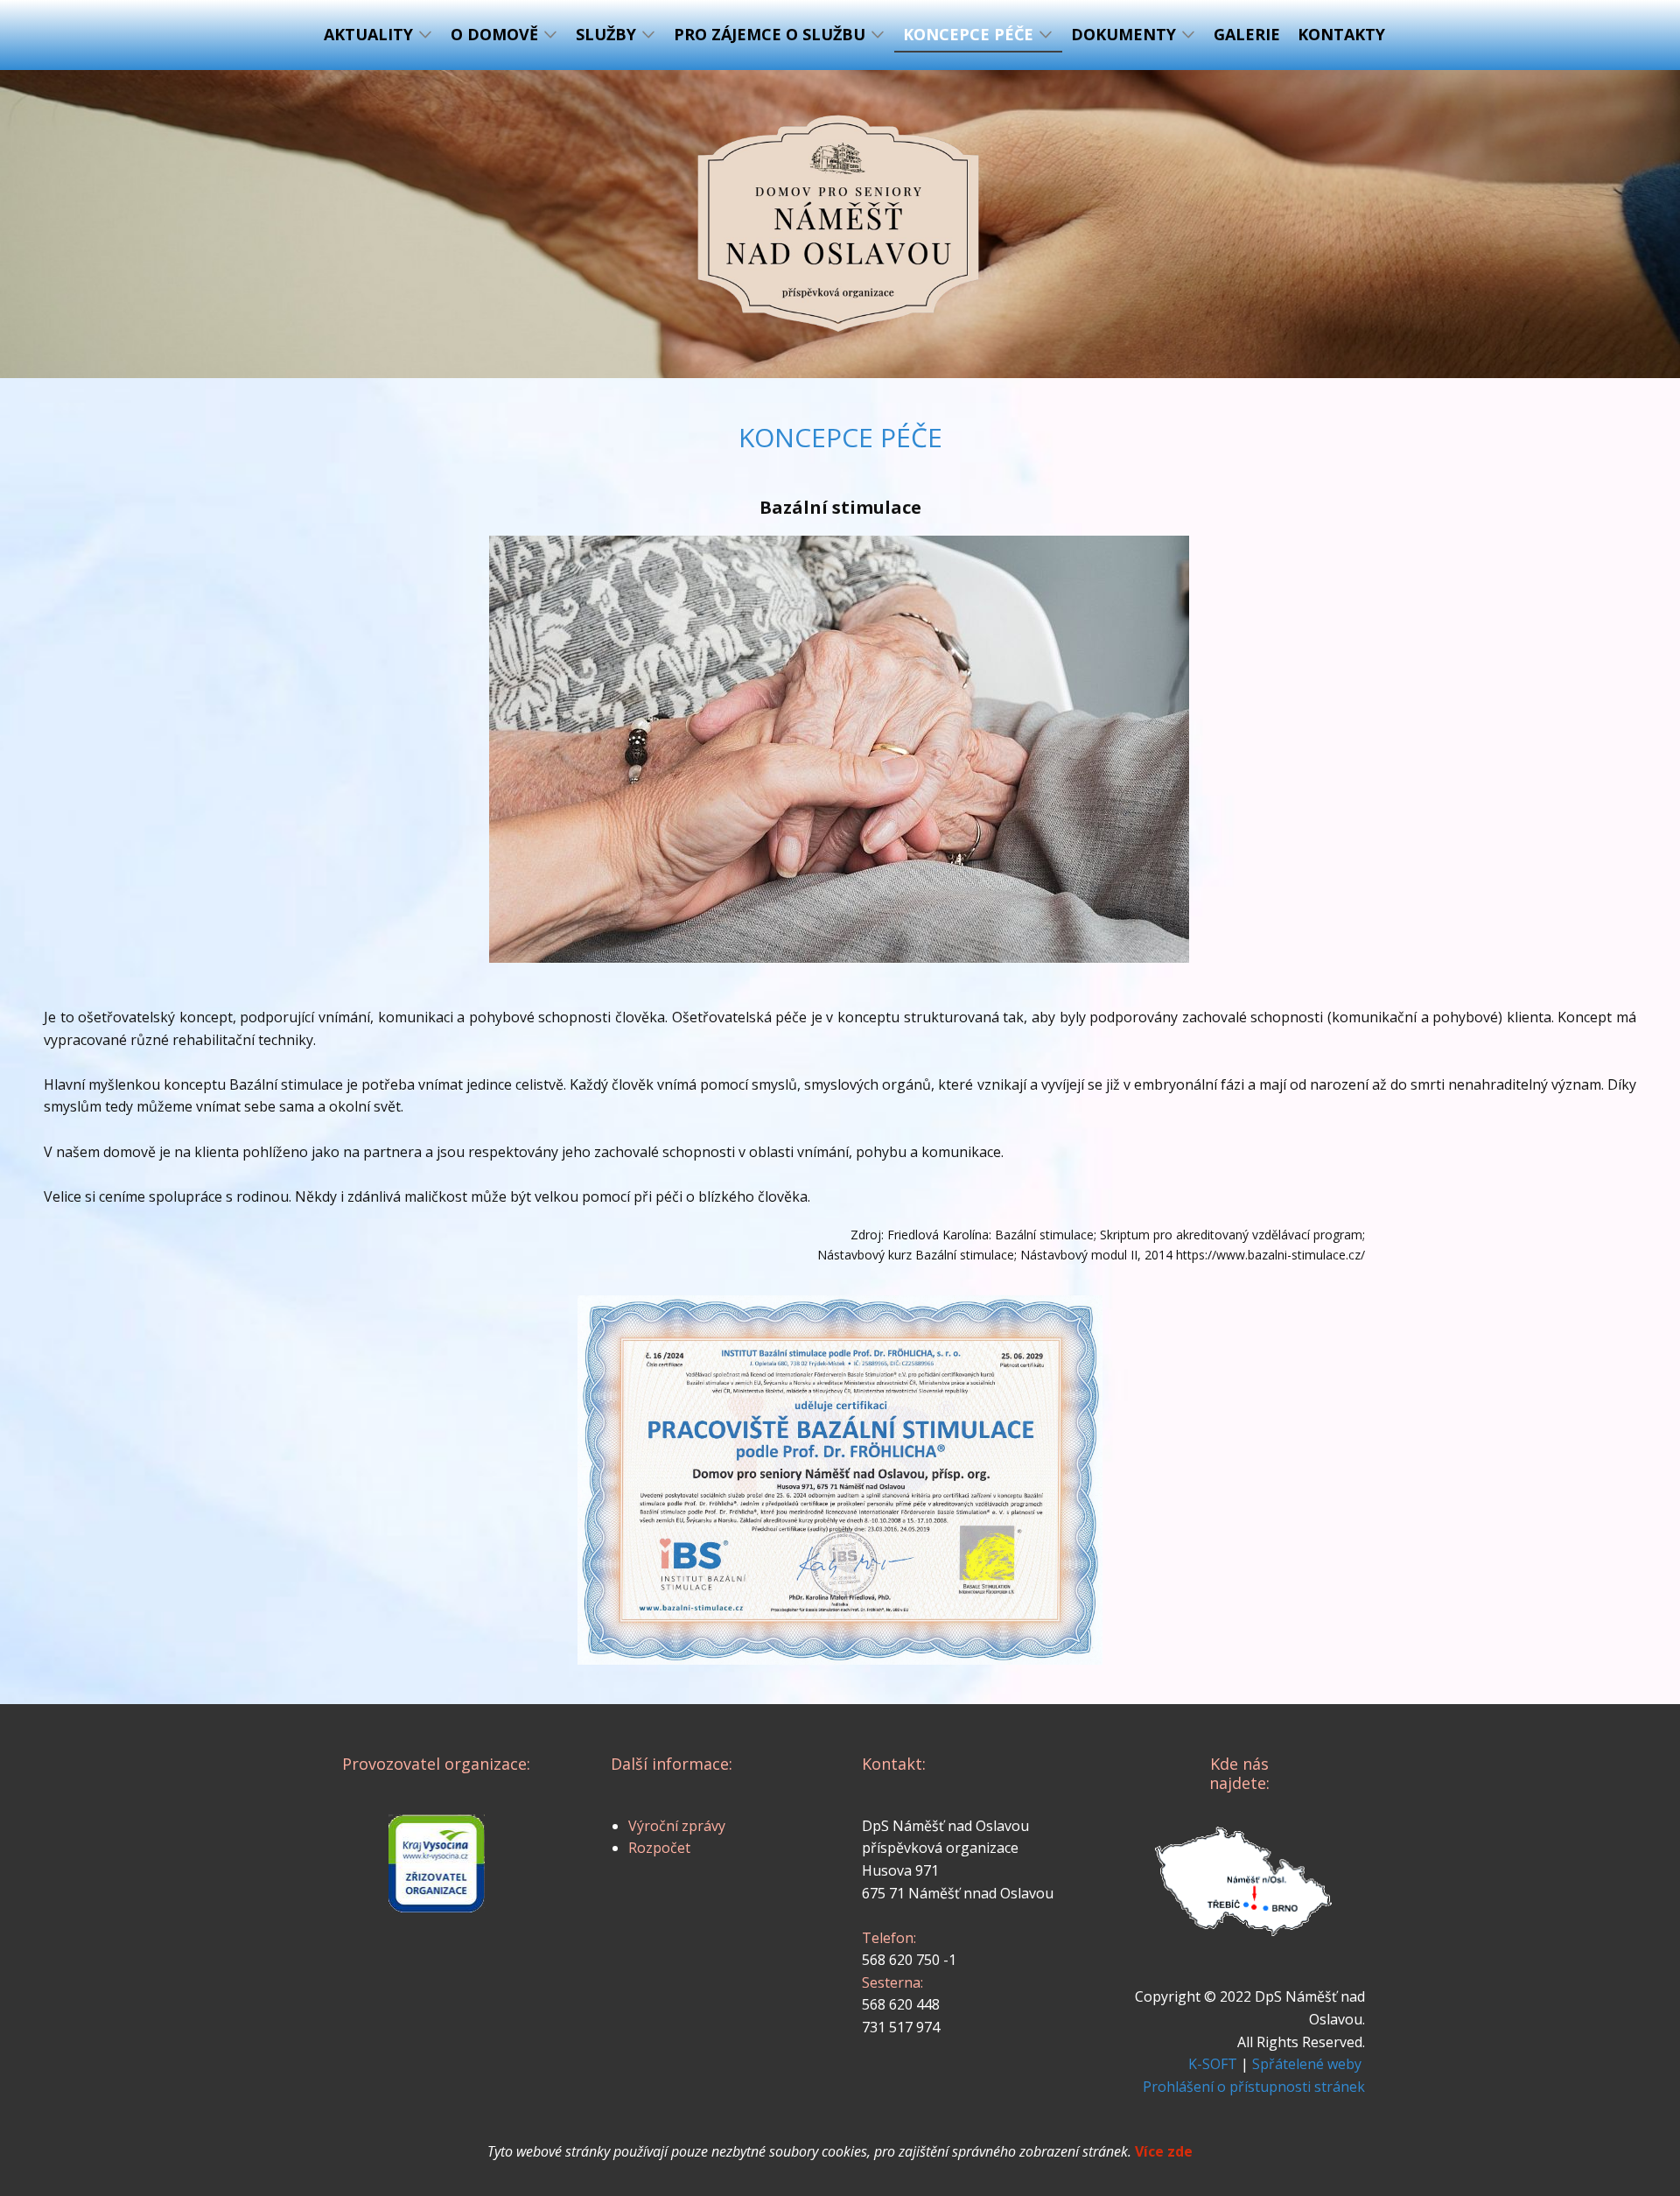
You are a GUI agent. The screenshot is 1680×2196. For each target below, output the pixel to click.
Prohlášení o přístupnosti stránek (1254, 2087)
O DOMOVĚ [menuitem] (494, 34)
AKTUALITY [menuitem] (368, 34)
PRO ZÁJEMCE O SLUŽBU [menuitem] (770, 34)
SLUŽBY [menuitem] (606, 34)
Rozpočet (659, 1848)
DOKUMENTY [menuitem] (1123, 34)
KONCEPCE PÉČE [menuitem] (968, 34)
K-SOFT (1213, 2064)
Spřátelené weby (1307, 2064)
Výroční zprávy (677, 1826)
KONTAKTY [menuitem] (1341, 34)
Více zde (1164, 2151)
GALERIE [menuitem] (1247, 34)
